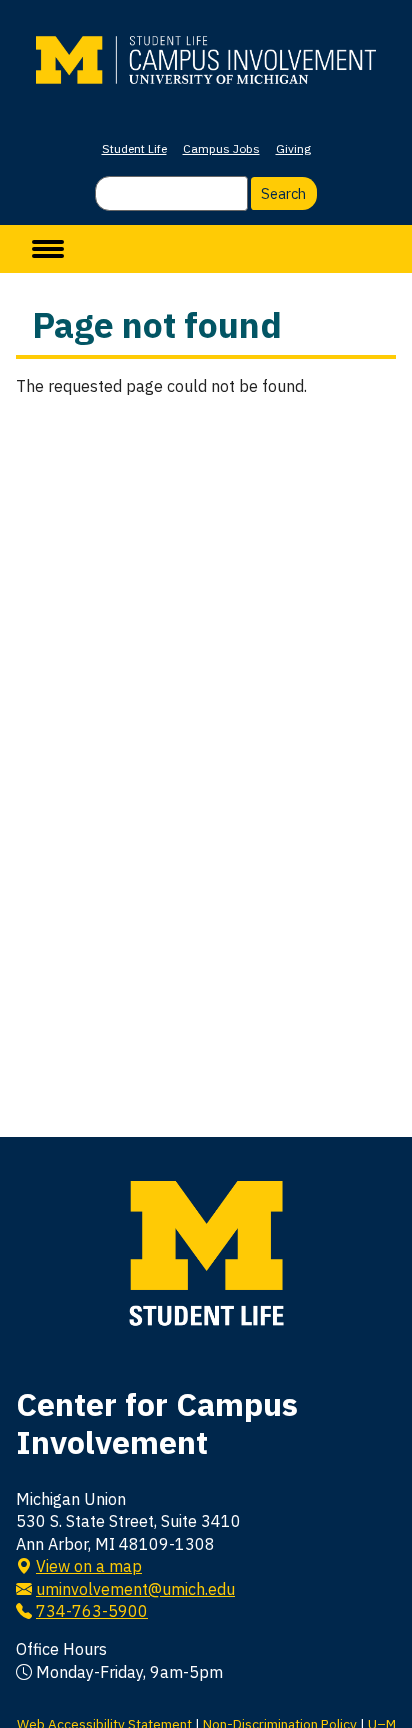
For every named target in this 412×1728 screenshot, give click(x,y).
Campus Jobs (221, 148)
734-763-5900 (92, 1611)
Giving (293, 148)
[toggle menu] (48, 249)
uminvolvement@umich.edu (135, 1589)
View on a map (89, 1566)
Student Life (134, 148)
